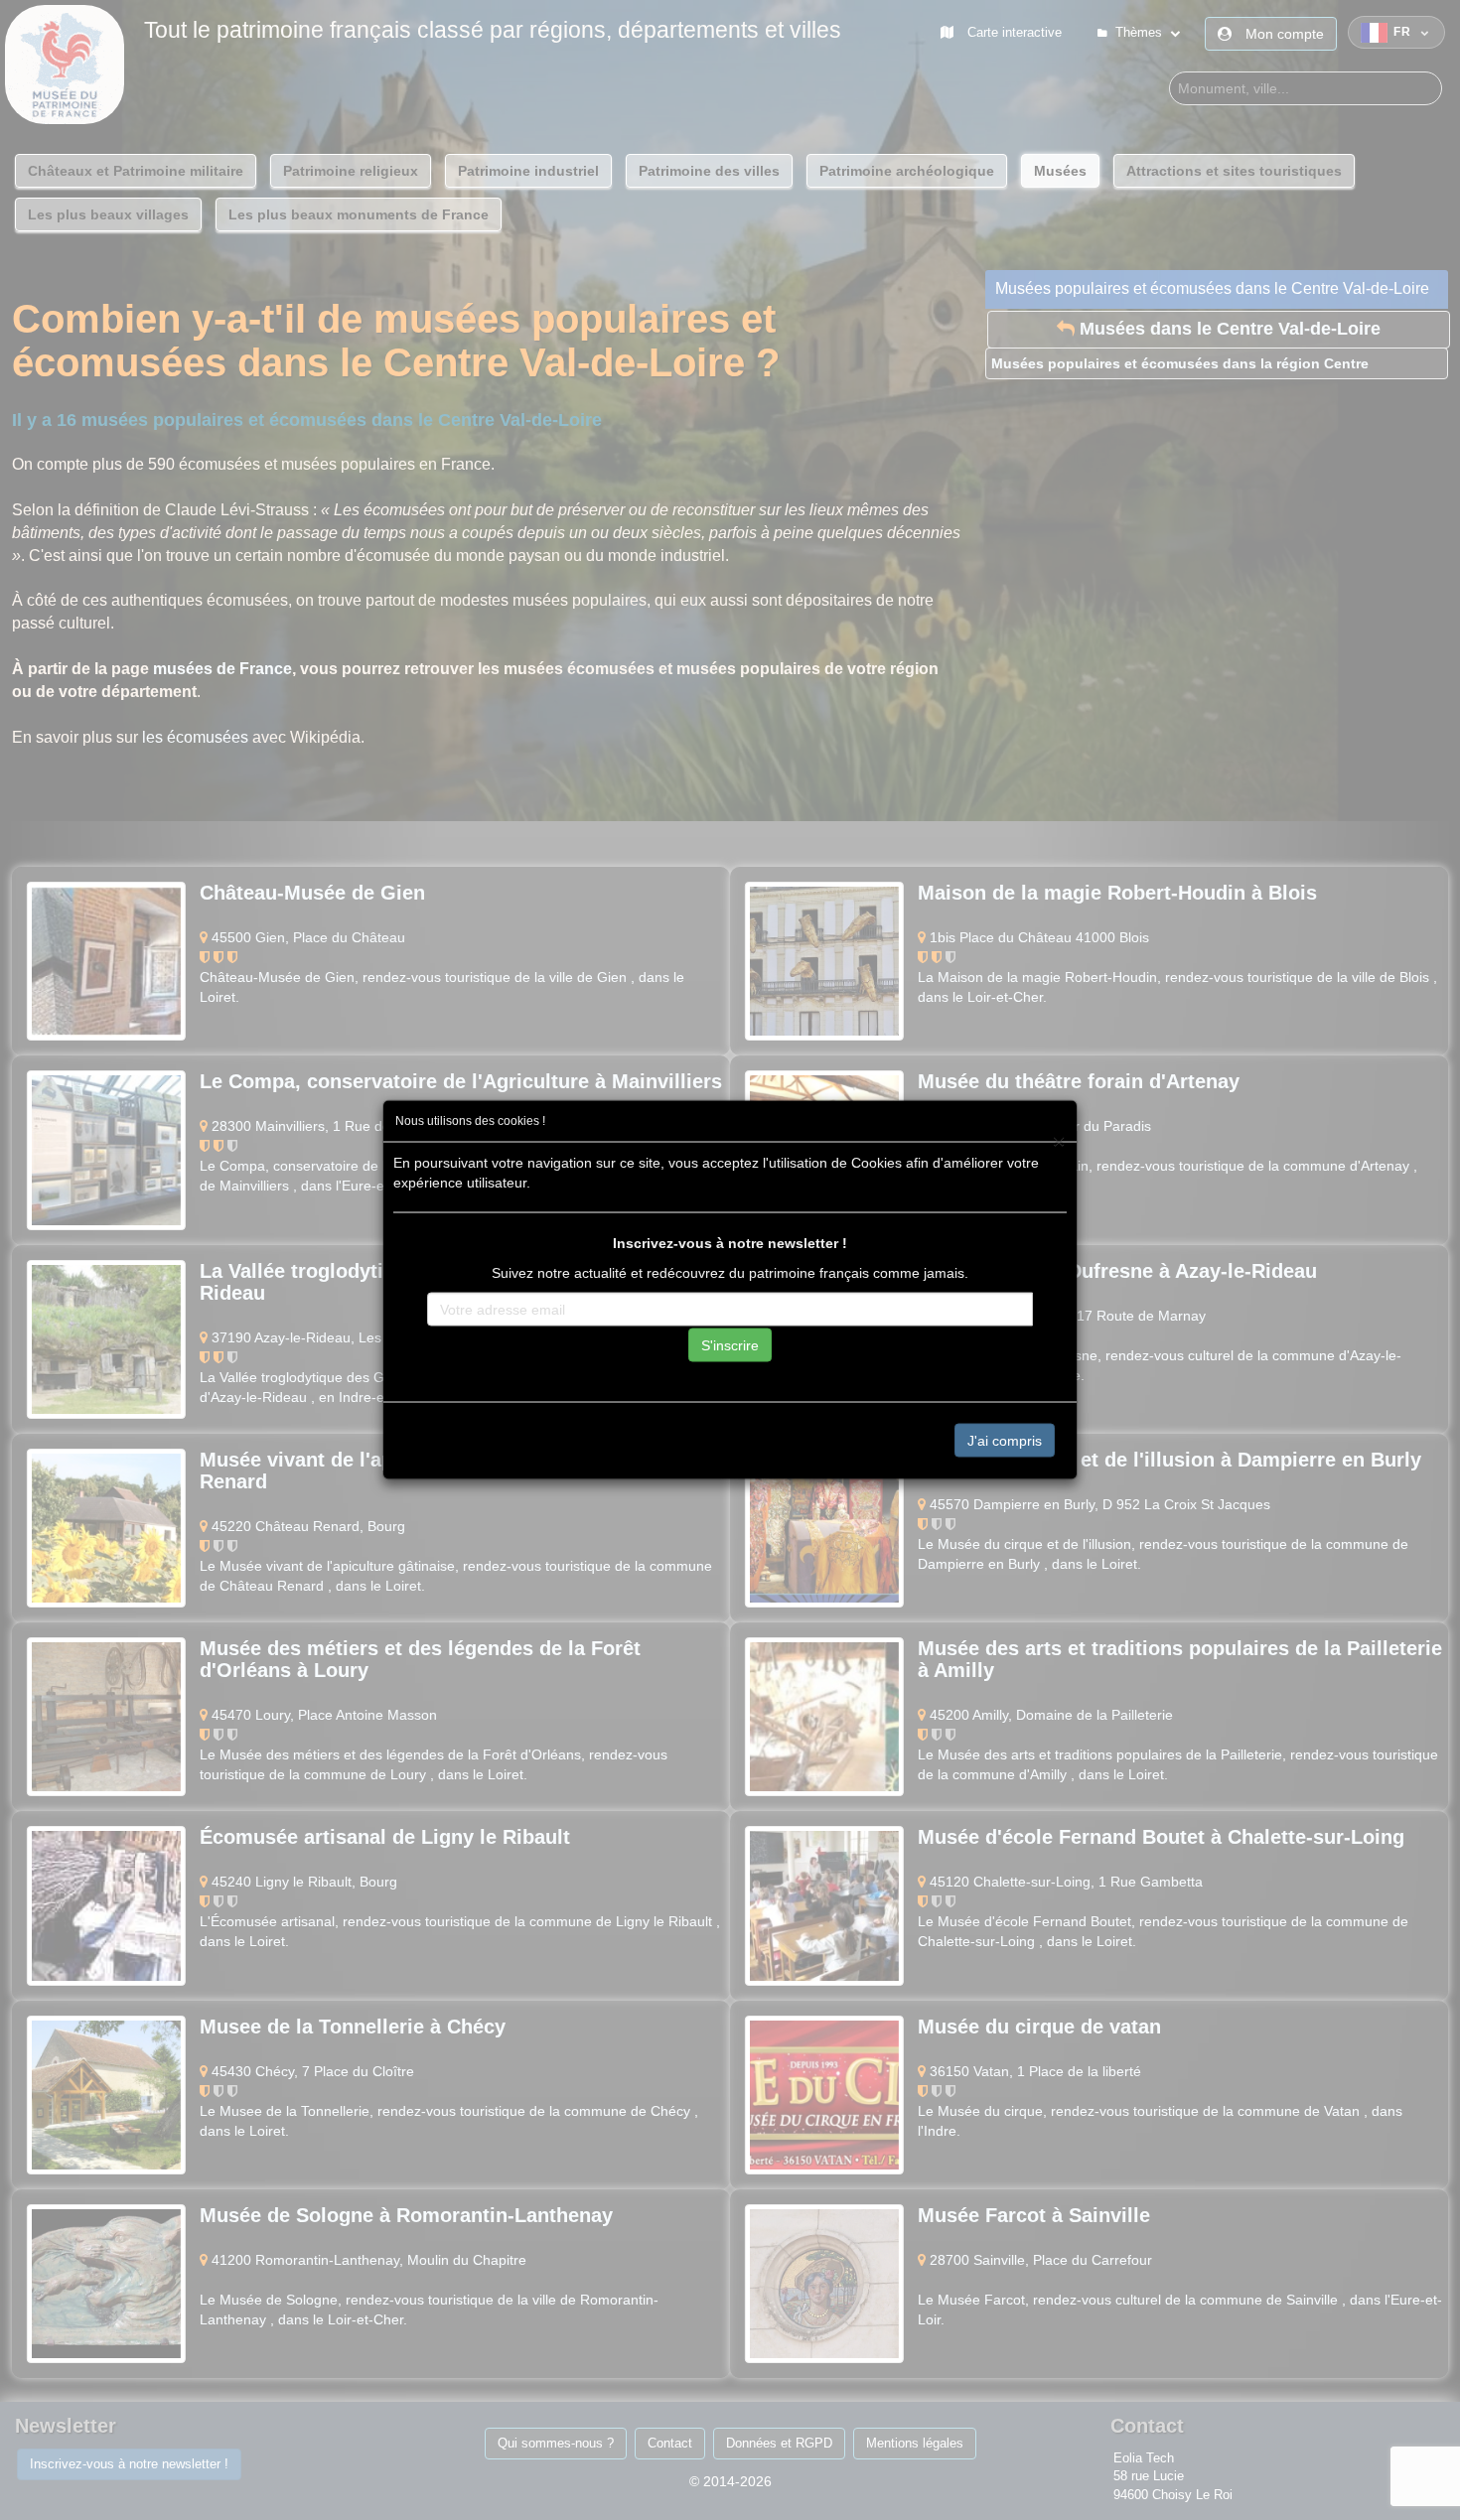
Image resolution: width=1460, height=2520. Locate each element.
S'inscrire (730, 1344)
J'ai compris (1005, 1440)
